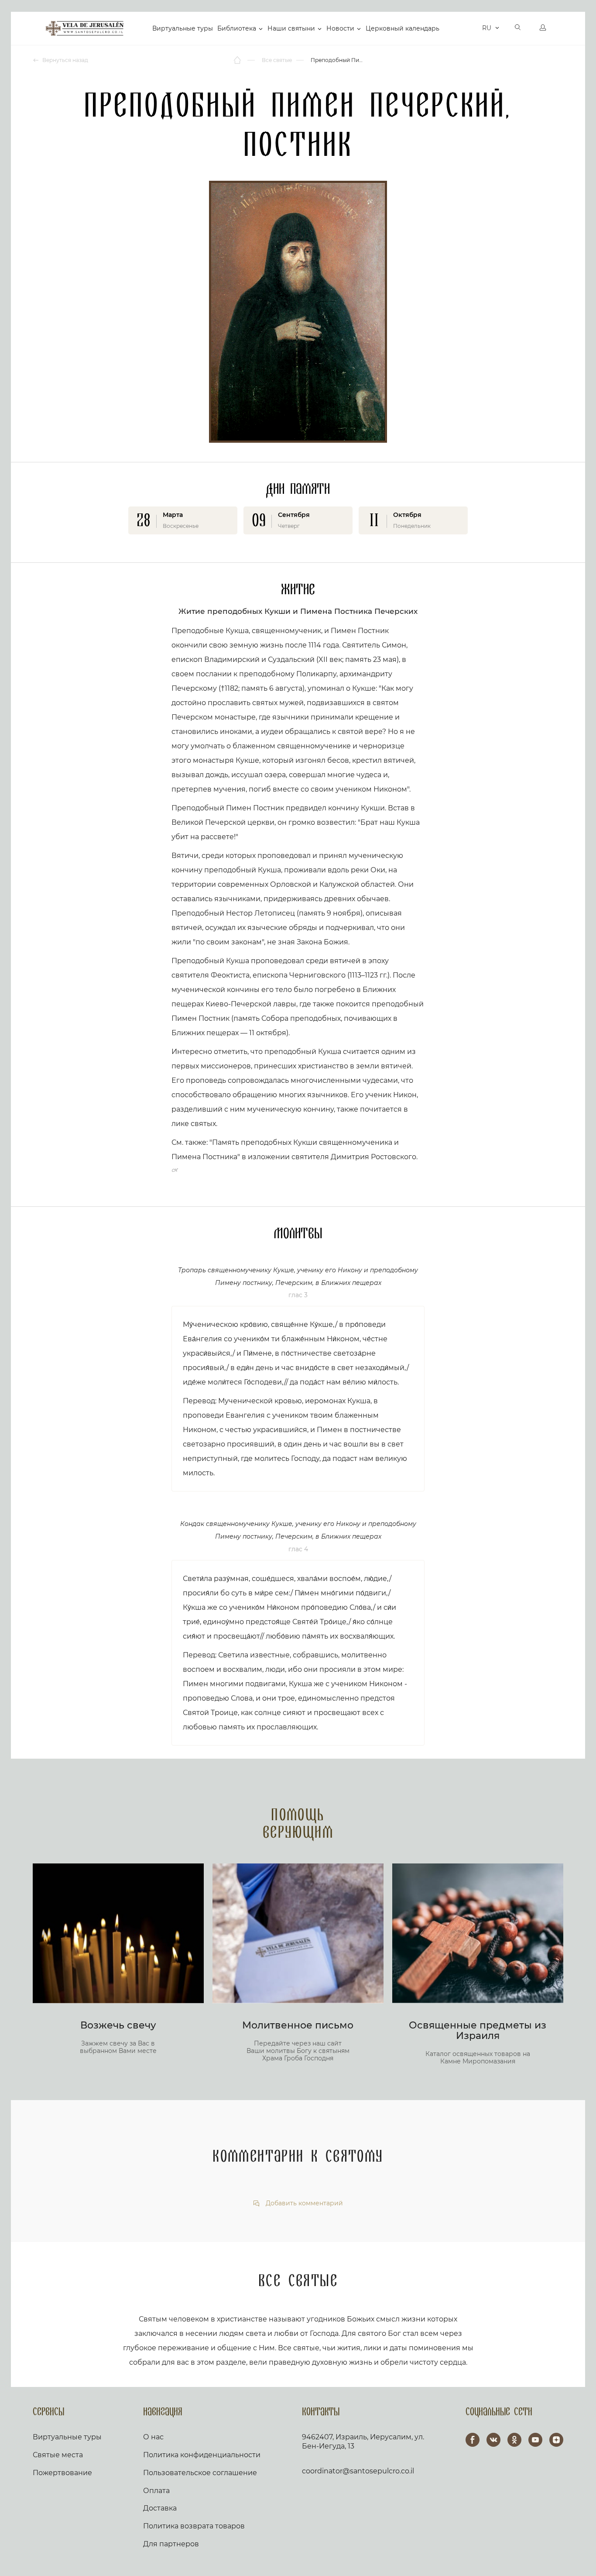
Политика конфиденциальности (202, 2455)
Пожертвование (62, 2473)
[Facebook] (473, 2440)
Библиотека (237, 28)
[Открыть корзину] (473, 28)
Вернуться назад (65, 60)
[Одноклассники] (514, 2440)
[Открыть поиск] (518, 28)
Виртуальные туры (183, 28)
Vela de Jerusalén (85, 28)
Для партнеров (171, 2544)
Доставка (160, 2508)
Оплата (156, 2491)
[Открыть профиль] (543, 28)
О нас (153, 2437)
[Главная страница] (238, 60)
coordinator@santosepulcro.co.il (358, 2471)
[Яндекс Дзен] (556, 2440)
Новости (340, 28)
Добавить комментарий (303, 2203)
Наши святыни (291, 28)
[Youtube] (535, 2440)
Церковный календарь (402, 28)
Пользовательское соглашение (200, 2473)
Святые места (58, 2455)
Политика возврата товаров (194, 2526)
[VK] (493, 2440)
